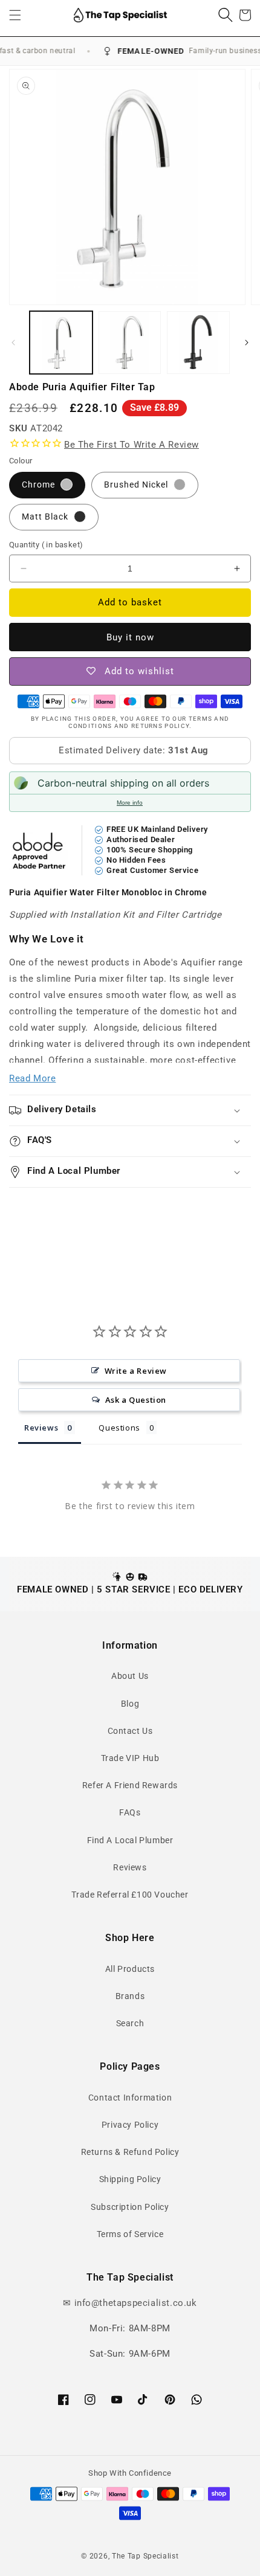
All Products (130, 1969)
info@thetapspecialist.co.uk (136, 2303)
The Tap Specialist (145, 2556)
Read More (32, 1078)
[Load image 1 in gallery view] (61, 343)
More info (130, 803)
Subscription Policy (130, 2207)
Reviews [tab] (41, 1428)
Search (130, 2023)
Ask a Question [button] (136, 1400)
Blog (130, 1704)
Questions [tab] (119, 1428)
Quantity (46, 545)
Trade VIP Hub (130, 1758)
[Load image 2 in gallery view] (130, 343)
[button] (15, 15)
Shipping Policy (130, 2179)
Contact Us (130, 1731)
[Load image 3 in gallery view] (198, 343)
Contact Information (130, 2098)
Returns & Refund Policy (130, 2152)
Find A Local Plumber (130, 1840)
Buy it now (130, 637)
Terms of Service (130, 2234)
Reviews (130, 1867)
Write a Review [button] (136, 1371)
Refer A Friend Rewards (130, 1785)
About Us (130, 1676)
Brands (130, 1996)
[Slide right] (247, 343)
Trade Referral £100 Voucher (130, 1895)
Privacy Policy (130, 2125)
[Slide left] (13, 343)
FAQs (130, 1812)
